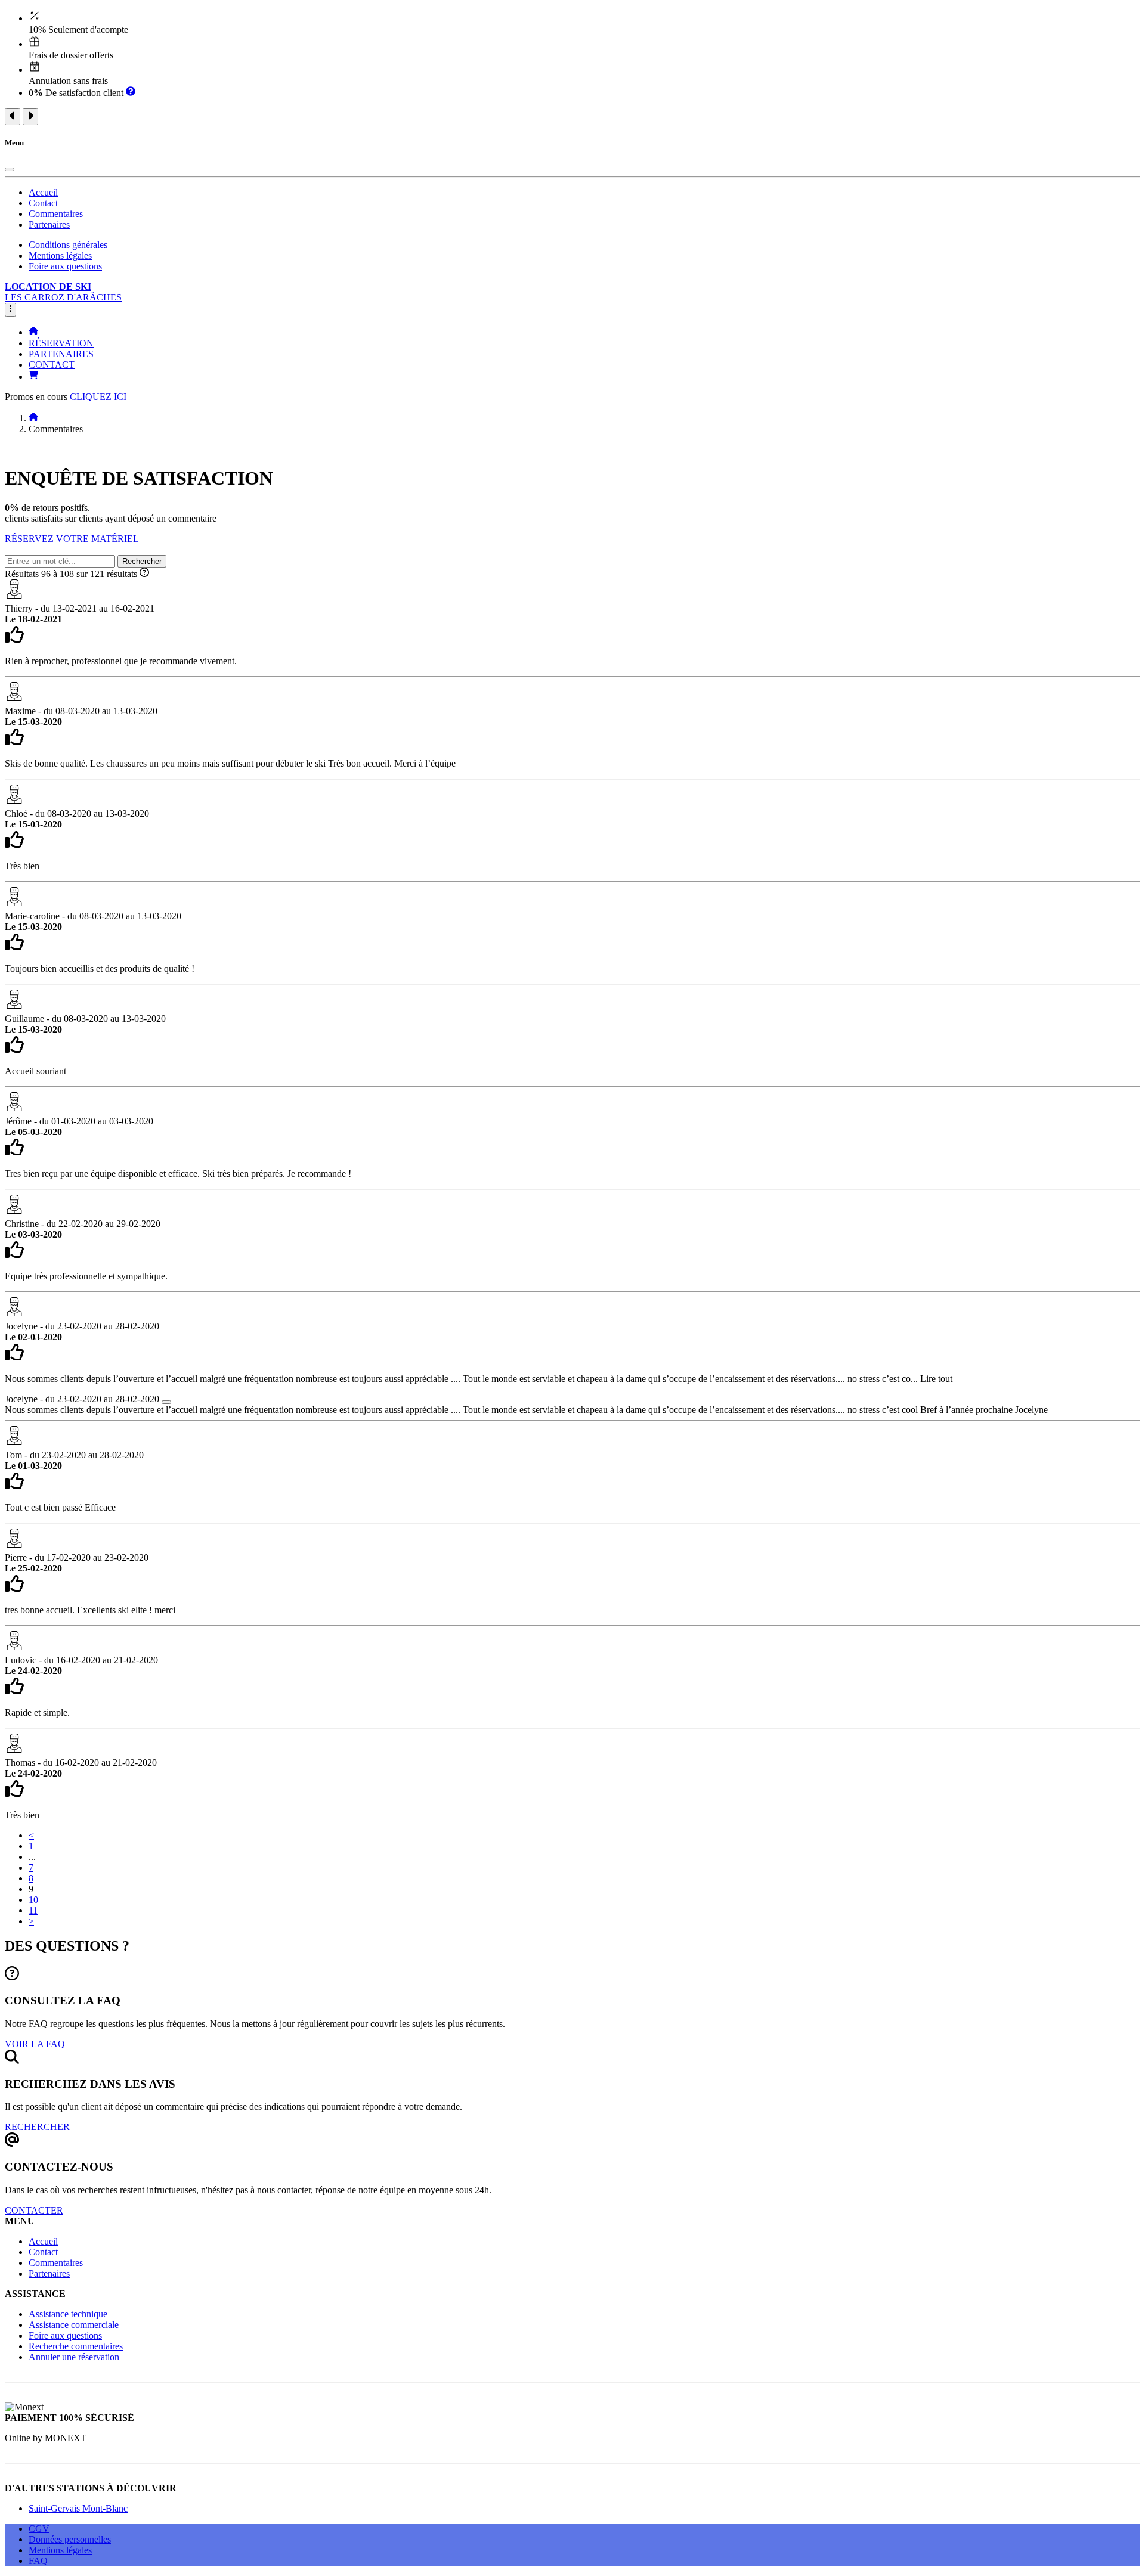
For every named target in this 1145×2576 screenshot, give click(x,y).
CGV (39, 2529)
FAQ (38, 2561)
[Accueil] (33, 332)
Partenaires (49, 224)
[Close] (10, 169)
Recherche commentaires (76, 2346)
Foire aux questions (65, 266)
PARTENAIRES (61, 354)
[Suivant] (30, 117)
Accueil (43, 192)
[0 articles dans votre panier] (33, 376)
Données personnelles (70, 2539)
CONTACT (52, 365)
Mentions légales (60, 255)
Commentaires (56, 214)
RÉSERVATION (61, 343)
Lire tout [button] (936, 1379)
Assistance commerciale (74, 2325)
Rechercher (142, 561)
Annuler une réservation (74, 2357)
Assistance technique (68, 2314)
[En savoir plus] (131, 93)
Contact (43, 203)
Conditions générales (68, 245)
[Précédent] (13, 117)
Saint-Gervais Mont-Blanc (78, 2508)
